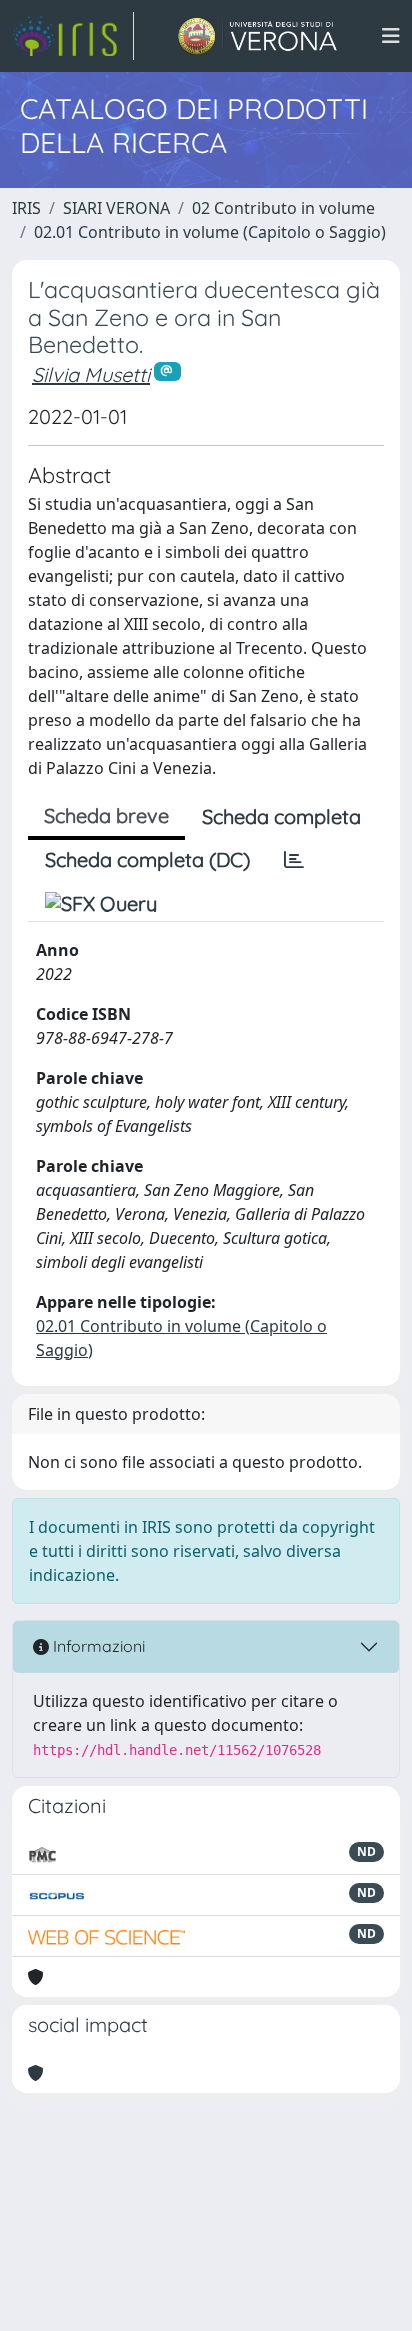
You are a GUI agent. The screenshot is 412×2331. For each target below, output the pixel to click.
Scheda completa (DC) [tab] (147, 859)
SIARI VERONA (116, 208)
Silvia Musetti (91, 374)
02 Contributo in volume (283, 208)
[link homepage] (73, 36)
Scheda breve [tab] (106, 815)
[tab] (294, 860)
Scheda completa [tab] (281, 816)
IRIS (26, 208)
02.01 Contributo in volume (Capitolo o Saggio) (210, 232)
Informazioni (97, 1646)
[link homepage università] (257, 36)
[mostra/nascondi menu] (391, 36)
